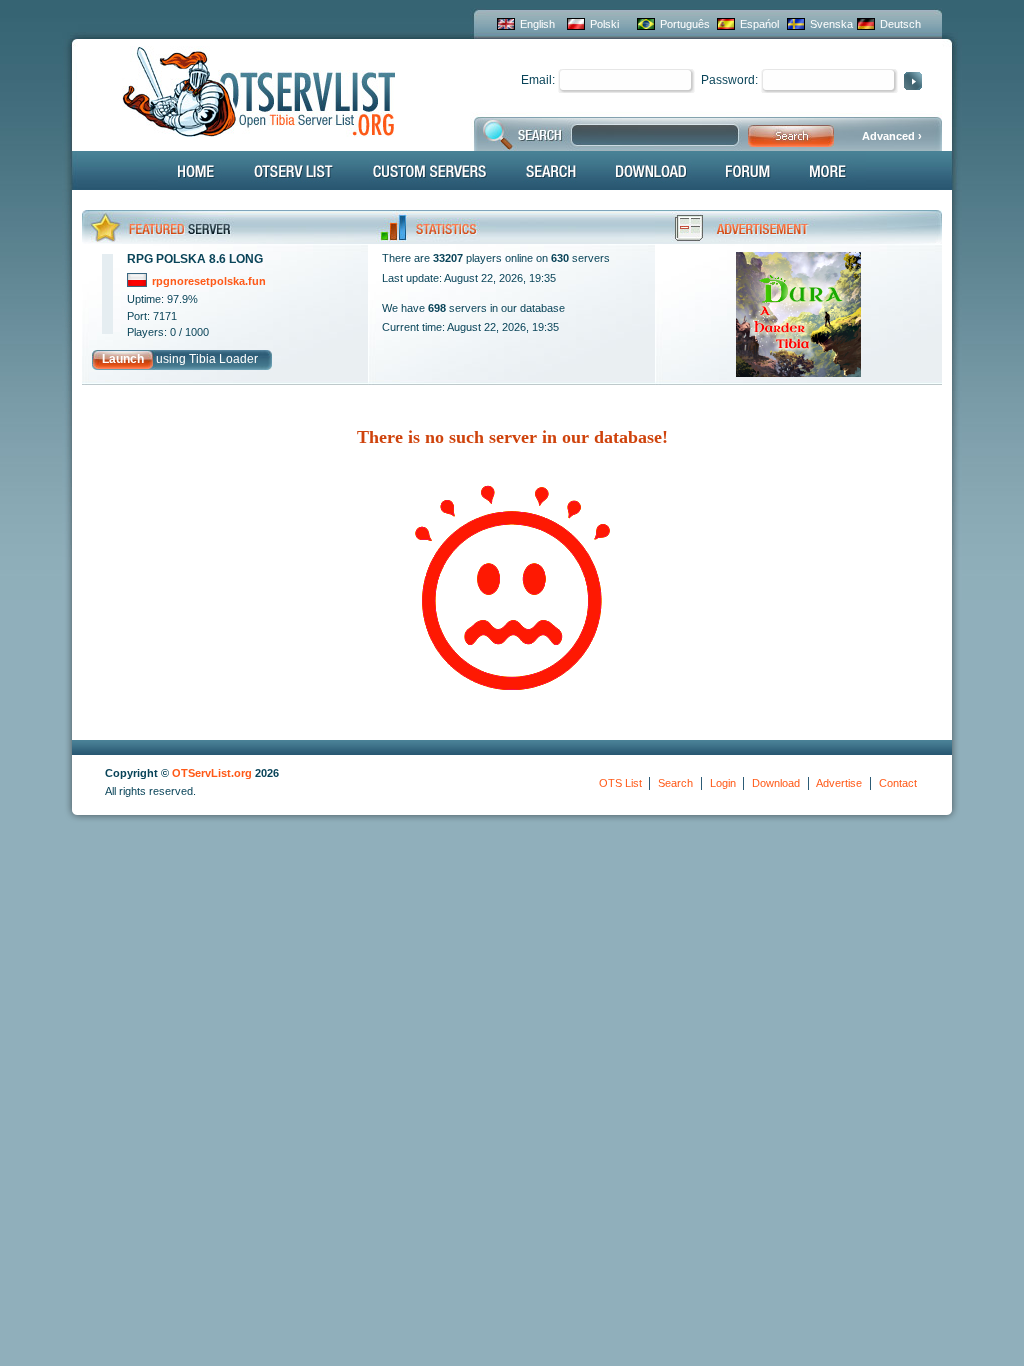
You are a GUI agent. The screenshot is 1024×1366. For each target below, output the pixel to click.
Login (723, 783)
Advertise (839, 783)
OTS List (620, 783)
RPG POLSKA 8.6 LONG (195, 259)
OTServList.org (212, 773)
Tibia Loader (223, 359)
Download (776, 783)
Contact (898, 783)
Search (675, 783)
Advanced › (892, 136)
